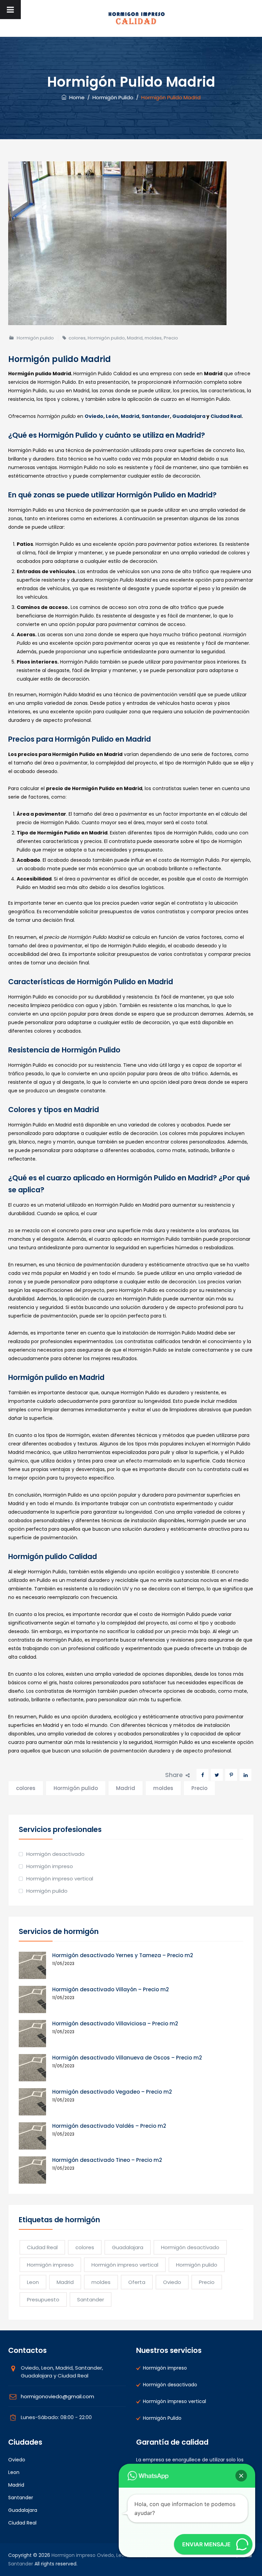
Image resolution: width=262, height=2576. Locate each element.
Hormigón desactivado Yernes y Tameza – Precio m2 (123, 1955)
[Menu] (10, 10)
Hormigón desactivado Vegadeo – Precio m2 (112, 2092)
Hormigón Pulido (162, 2418)
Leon (33, 2282)
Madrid (135, 338)
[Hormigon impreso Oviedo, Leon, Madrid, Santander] (136, 18)
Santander (156, 416)
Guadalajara (189, 416)
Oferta (137, 2282)
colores (77, 338)
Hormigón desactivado (55, 1854)
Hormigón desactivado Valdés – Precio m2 (109, 2126)
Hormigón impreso (50, 1866)
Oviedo (94, 416)
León (112, 416)
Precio (171, 338)
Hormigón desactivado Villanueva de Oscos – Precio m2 (127, 2058)
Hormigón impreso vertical (60, 1879)
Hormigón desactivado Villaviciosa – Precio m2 (115, 2024)
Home (76, 97)
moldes (153, 338)
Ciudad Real (226, 416)
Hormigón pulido (35, 338)
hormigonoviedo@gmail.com (57, 2396)
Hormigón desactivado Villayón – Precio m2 (111, 1989)
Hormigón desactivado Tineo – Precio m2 (107, 2160)
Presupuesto (43, 2300)
